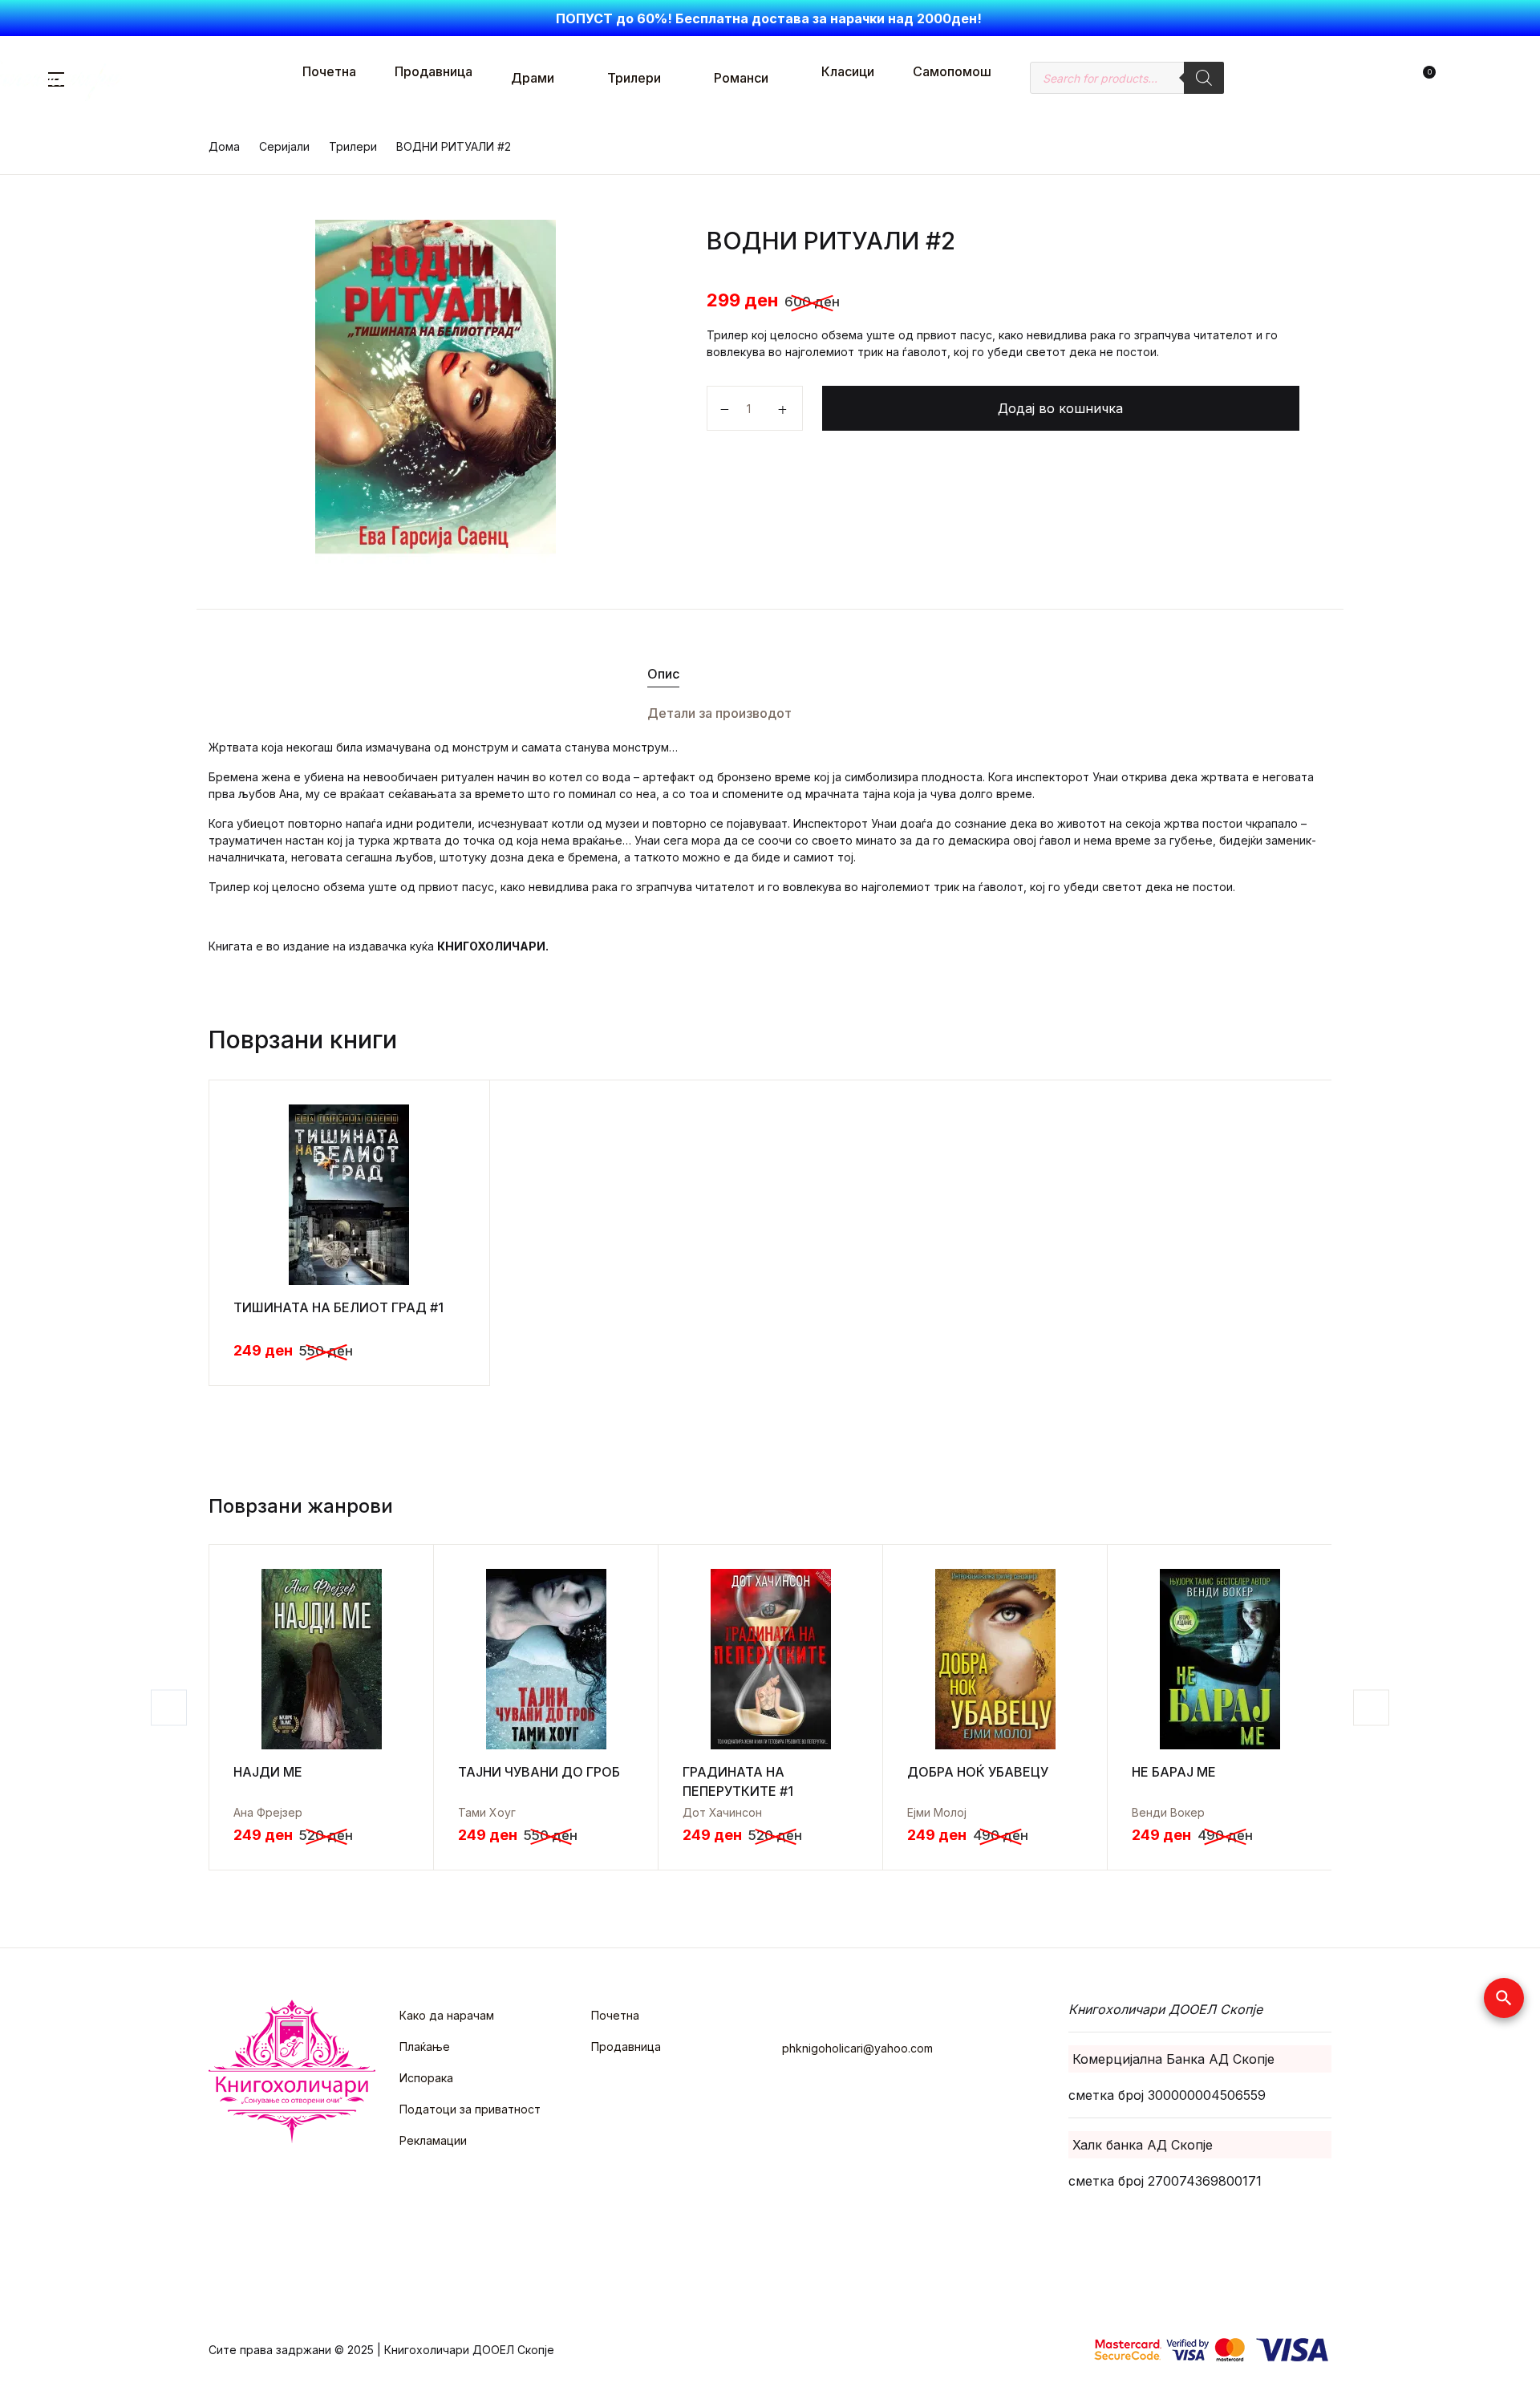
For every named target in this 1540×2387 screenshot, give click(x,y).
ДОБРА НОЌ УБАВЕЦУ (978, 1772)
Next (1371, 1707)
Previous (169, 1707)
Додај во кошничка (1060, 408)
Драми (533, 78)
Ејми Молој (937, 1812)
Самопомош (952, 71)
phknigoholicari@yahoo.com (857, 2048)
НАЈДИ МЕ (268, 1772)
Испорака (426, 2078)
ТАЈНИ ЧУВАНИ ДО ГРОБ (539, 1772)
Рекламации (433, 2140)
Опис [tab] (663, 674)
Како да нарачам (447, 2015)
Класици (848, 71)
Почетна (329, 71)
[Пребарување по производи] (1204, 78)
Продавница (434, 71)
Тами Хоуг (487, 1812)
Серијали (284, 146)
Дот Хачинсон (722, 1812)
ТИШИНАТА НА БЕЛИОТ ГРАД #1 (338, 1307)
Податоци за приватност (470, 2109)
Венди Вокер (1168, 1812)
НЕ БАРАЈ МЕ (1174, 1772)
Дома (224, 146)
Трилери (634, 78)
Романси (741, 78)
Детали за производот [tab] (719, 713)
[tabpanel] (436, 392)
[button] (1404, 78)
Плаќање (425, 2047)
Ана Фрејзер (268, 1812)
